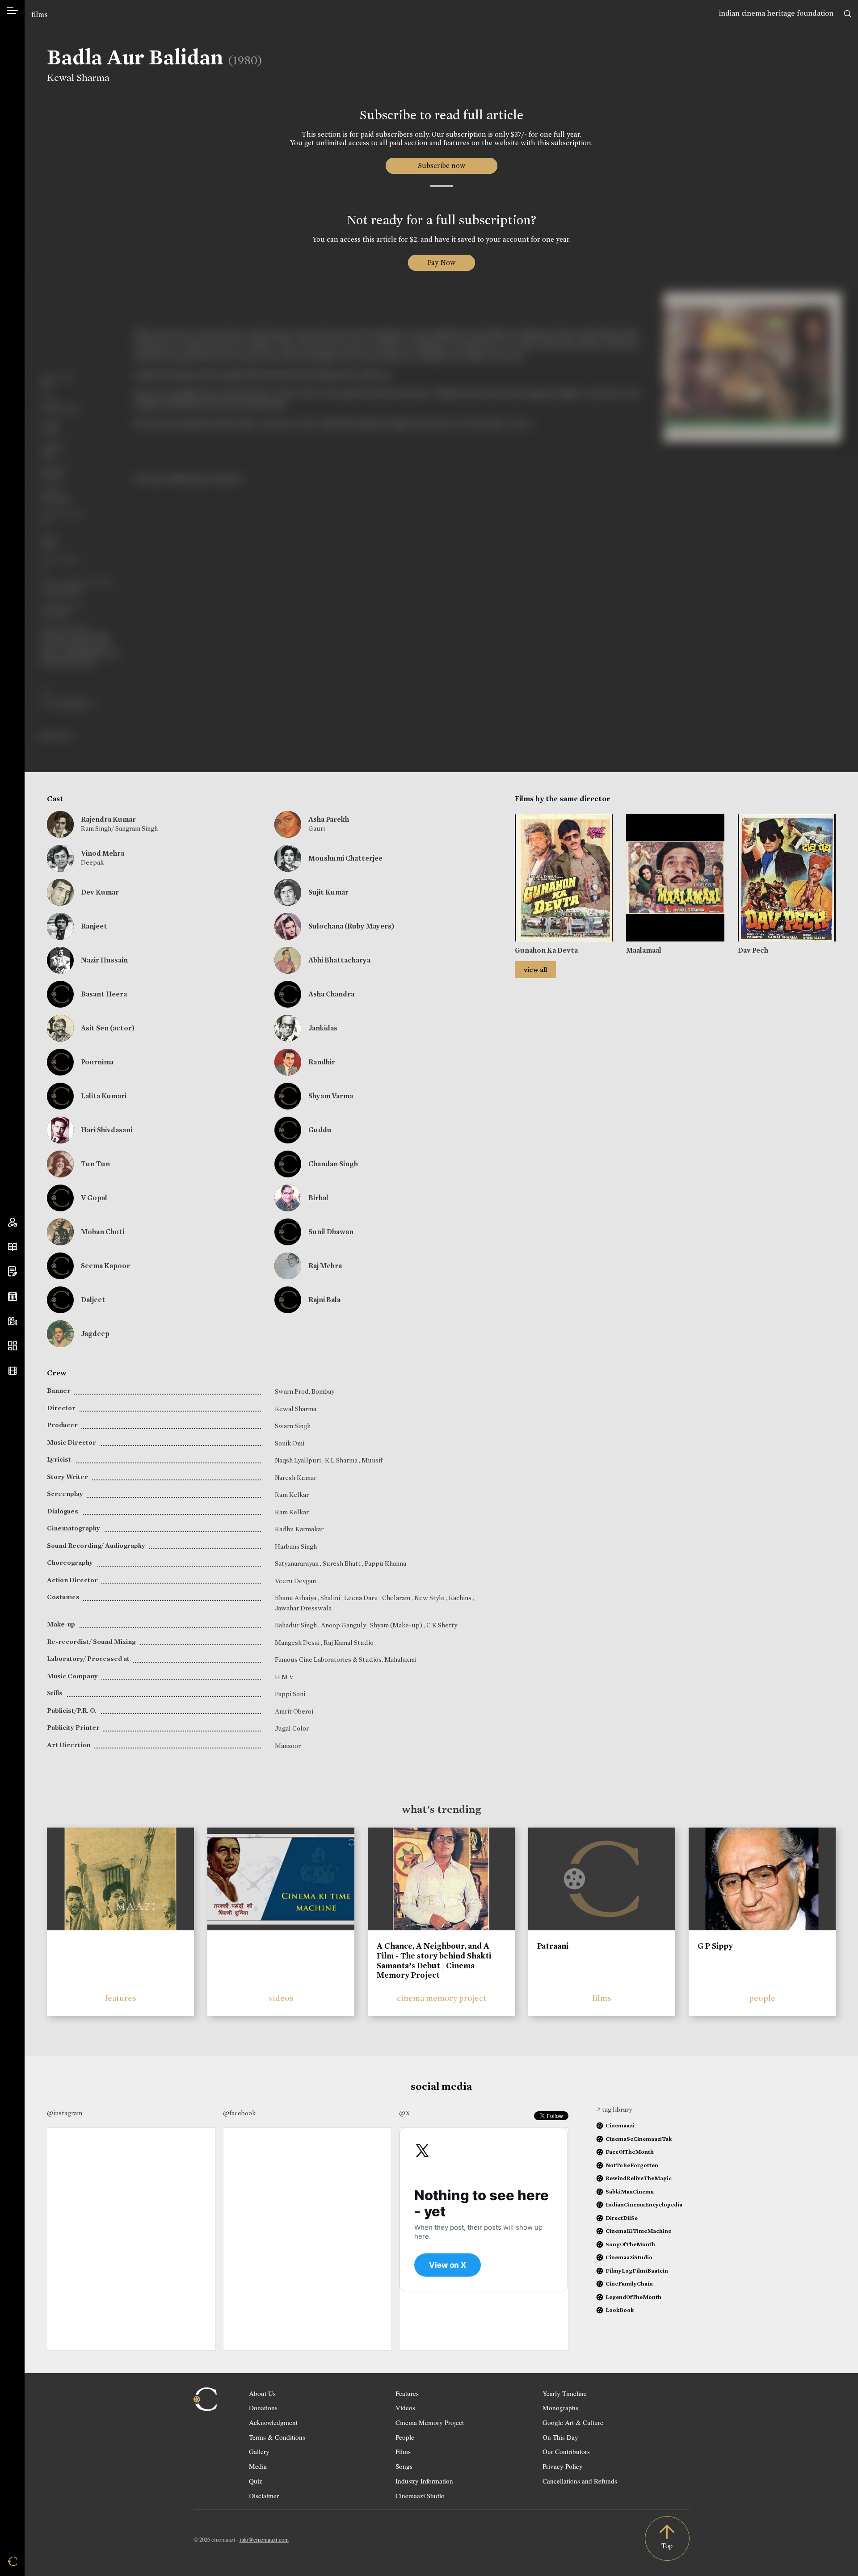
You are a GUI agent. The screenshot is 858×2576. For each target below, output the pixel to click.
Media (258, 2466)
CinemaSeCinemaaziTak (639, 2139)
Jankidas (323, 1028)
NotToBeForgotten (632, 2165)
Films (403, 2451)
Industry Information (424, 2481)
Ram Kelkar (292, 1495)
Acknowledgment (273, 2422)
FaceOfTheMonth (630, 2152)
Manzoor (288, 1746)
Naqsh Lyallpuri (299, 1460)
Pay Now (442, 263)
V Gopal (94, 1198)
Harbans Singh (296, 1546)
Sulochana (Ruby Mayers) (351, 926)
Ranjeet (94, 926)
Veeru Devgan (295, 1581)
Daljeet (93, 1300)
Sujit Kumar (328, 892)
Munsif (372, 1460)
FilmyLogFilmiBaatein (637, 2271)
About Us (262, 2393)
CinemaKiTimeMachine (638, 2231)
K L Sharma (342, 1460)
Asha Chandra (331, 994)
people (762, 1998)
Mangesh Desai (298, 1643)
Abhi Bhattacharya (339, 960)
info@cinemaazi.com (264, 2539)
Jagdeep (95, 1334)
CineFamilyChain (629, 2284)
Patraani (553, 1946)
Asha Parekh (329, 819)
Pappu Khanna (385, 1563)
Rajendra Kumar (108, 819)
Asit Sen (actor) (108, 1028)
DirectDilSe (622, 2218)
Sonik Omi (290, 1443)
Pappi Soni (290, 1694)
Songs (404, 2466)
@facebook (239, 2113)
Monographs (560, 2408)
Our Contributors (566, 2451)
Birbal (318, 1198)
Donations (263, 2408)
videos (281, 1998)
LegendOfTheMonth (633, 2297)
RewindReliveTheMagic (639, 2178)
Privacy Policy (563, 2466)
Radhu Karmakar (299, 1529)
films (39, 15)
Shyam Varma (331, 1096)
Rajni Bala (324, 1300)
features (121, 1998)
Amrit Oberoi (294, 1711)
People (405, 2437)
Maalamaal (644, 950)
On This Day (560, 2437)
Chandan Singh (333, 1164)
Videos (405, 2408)
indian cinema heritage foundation (776, 13)
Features (407, 2393)
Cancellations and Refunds (580, 2481)
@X (405, 2113)
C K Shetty (442, 1625)
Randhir (322, 1062)
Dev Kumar (100, 892)
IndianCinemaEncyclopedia (644, 2204)
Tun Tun (95, 1164)
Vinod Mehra (103, 853)
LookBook (620, 2310)
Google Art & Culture (573, 2422)
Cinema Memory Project (430, 2422)
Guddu (320, 1130)
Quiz (256, 2481)
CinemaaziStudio (629, 2257)
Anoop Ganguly (344, 1625)
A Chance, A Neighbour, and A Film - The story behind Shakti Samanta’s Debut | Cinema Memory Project (434, 1960)
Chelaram (397, 1598)
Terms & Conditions (277, 2437)
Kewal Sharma (78, 78)
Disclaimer (264, 2496)
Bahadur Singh (297, 1625)
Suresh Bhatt (342, 1563)
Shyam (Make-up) (397, 1625)
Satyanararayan (297, 1563)
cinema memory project (442, 1998)
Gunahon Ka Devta (546, 950)
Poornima (97, 1062)
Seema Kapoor (105, 1266)
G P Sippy (715, 1946)
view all (535, 970)
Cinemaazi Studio (420, 2496)
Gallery (259, 2451)
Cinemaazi (620, 2125)
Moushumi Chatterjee (345, 858)
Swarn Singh (293, 1426)
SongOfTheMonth (630, 2244)
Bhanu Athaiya (296, 1598)
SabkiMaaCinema (630, 2191)
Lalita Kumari (104, 1096)
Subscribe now (441, 166)
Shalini (331, 1598)
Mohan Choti (103, 1232)
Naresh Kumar (296, 1478)
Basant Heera (104, 994)
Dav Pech (753, 950)
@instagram (65, 2113)
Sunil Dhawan (331, 1232)
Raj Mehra (325, 1266)
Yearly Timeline (565, 2393)
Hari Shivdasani (107, 1130)
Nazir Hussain (104, 960)
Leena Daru (362, 1598)
